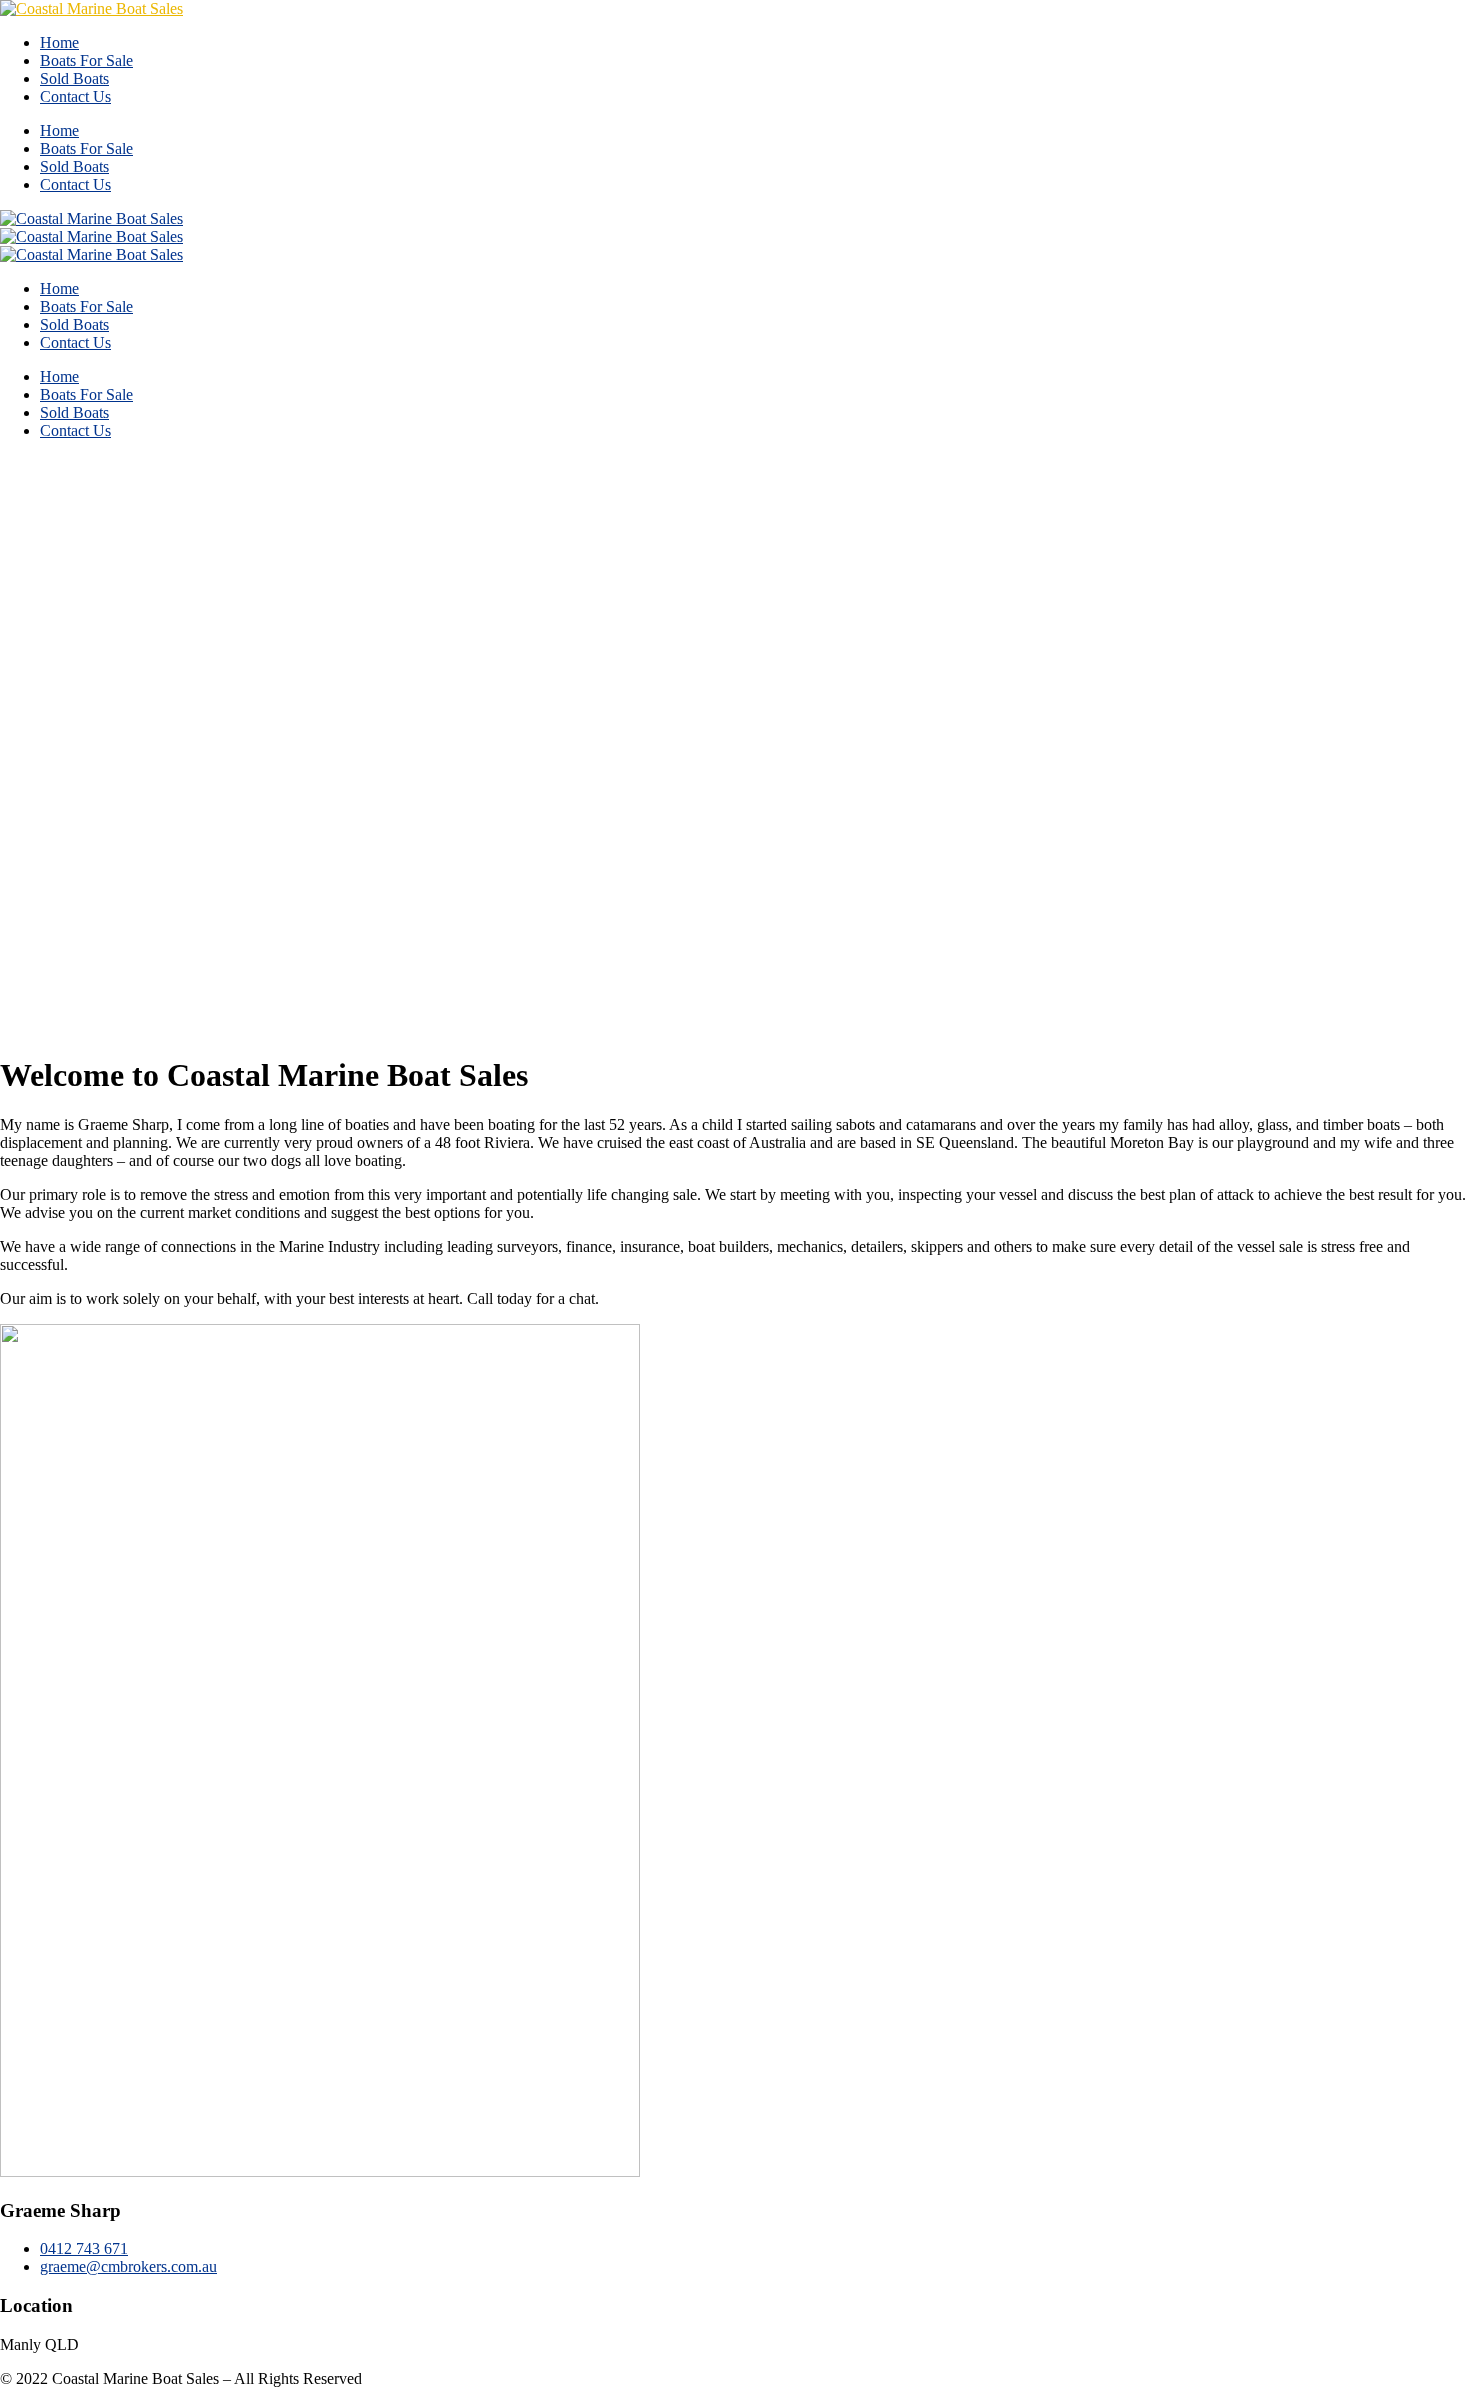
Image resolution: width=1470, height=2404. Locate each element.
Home (59, 42)
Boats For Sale (86, 60)
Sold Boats (74, 78)
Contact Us (75, 96)
